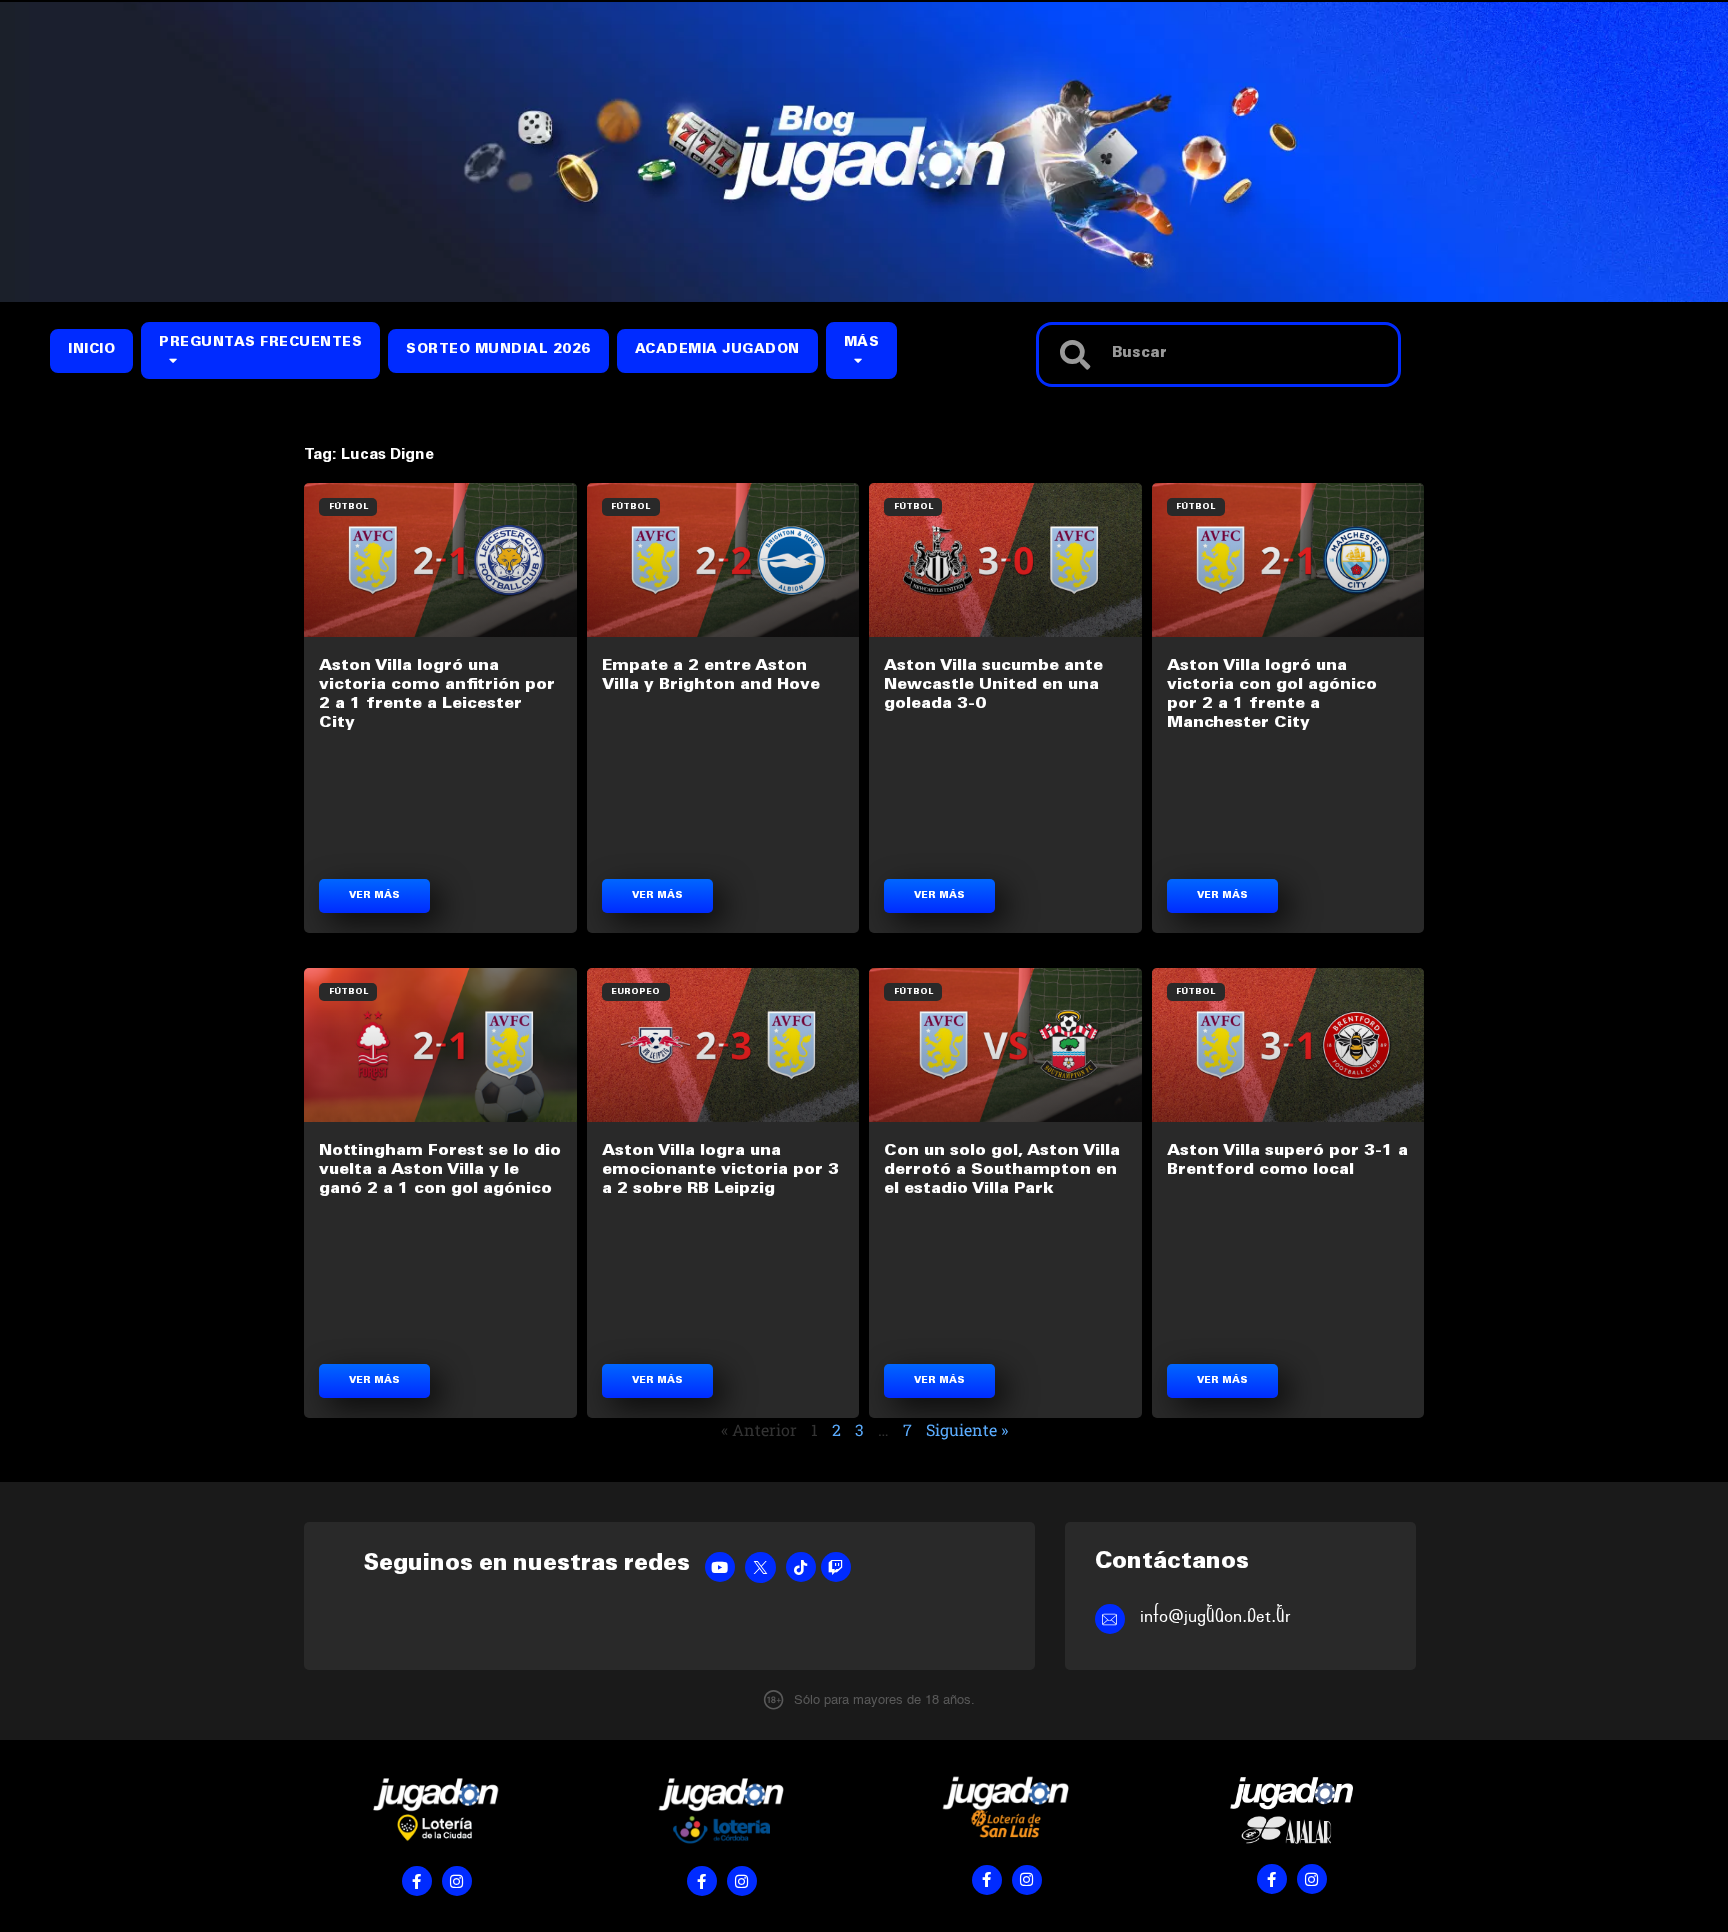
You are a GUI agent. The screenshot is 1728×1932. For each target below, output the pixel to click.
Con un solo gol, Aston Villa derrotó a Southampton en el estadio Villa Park (1002, 1170)
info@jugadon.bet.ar (1215, 1616)
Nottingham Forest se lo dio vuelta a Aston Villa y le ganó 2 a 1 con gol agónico (440, 1170)
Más (862, 343)
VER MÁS (374, 896)
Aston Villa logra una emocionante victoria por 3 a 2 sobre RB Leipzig (720, 1170)
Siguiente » (967, 1429)
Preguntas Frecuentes (260, 343)
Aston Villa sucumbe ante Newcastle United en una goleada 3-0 (993, 685)
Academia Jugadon (717, 350)
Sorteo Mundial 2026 (498, 350)
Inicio (91, 350)
